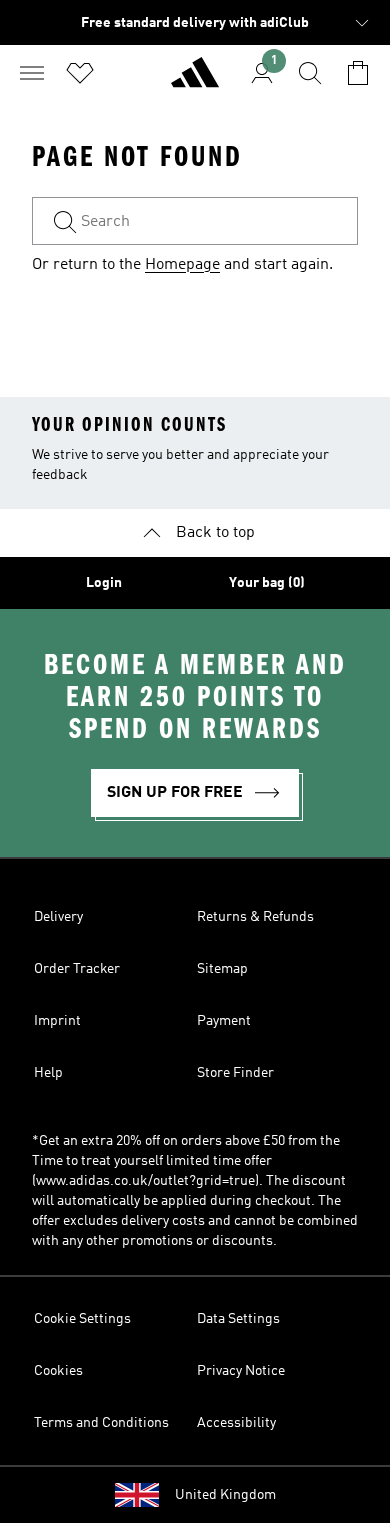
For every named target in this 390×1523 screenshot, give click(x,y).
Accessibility (236, 1423)
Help (48, 1073)
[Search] (310, 73)
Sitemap (222, 969)
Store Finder (235, 1073)
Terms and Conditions (101, 1423)
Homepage (182, 265)
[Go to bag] (358, 73)
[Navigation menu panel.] (32, 73)
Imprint (57, 1021)
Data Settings (238, 1319)
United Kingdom (225, 1495)
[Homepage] (195, 81)
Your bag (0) (267, 583)
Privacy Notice (241, 1371)
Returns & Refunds (255, 917)
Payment (224, 1021)
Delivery (58, 917)
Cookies (58, 1371)
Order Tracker (77, 969)
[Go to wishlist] (80, 73)
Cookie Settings (82, 1319)
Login (104, 583)
